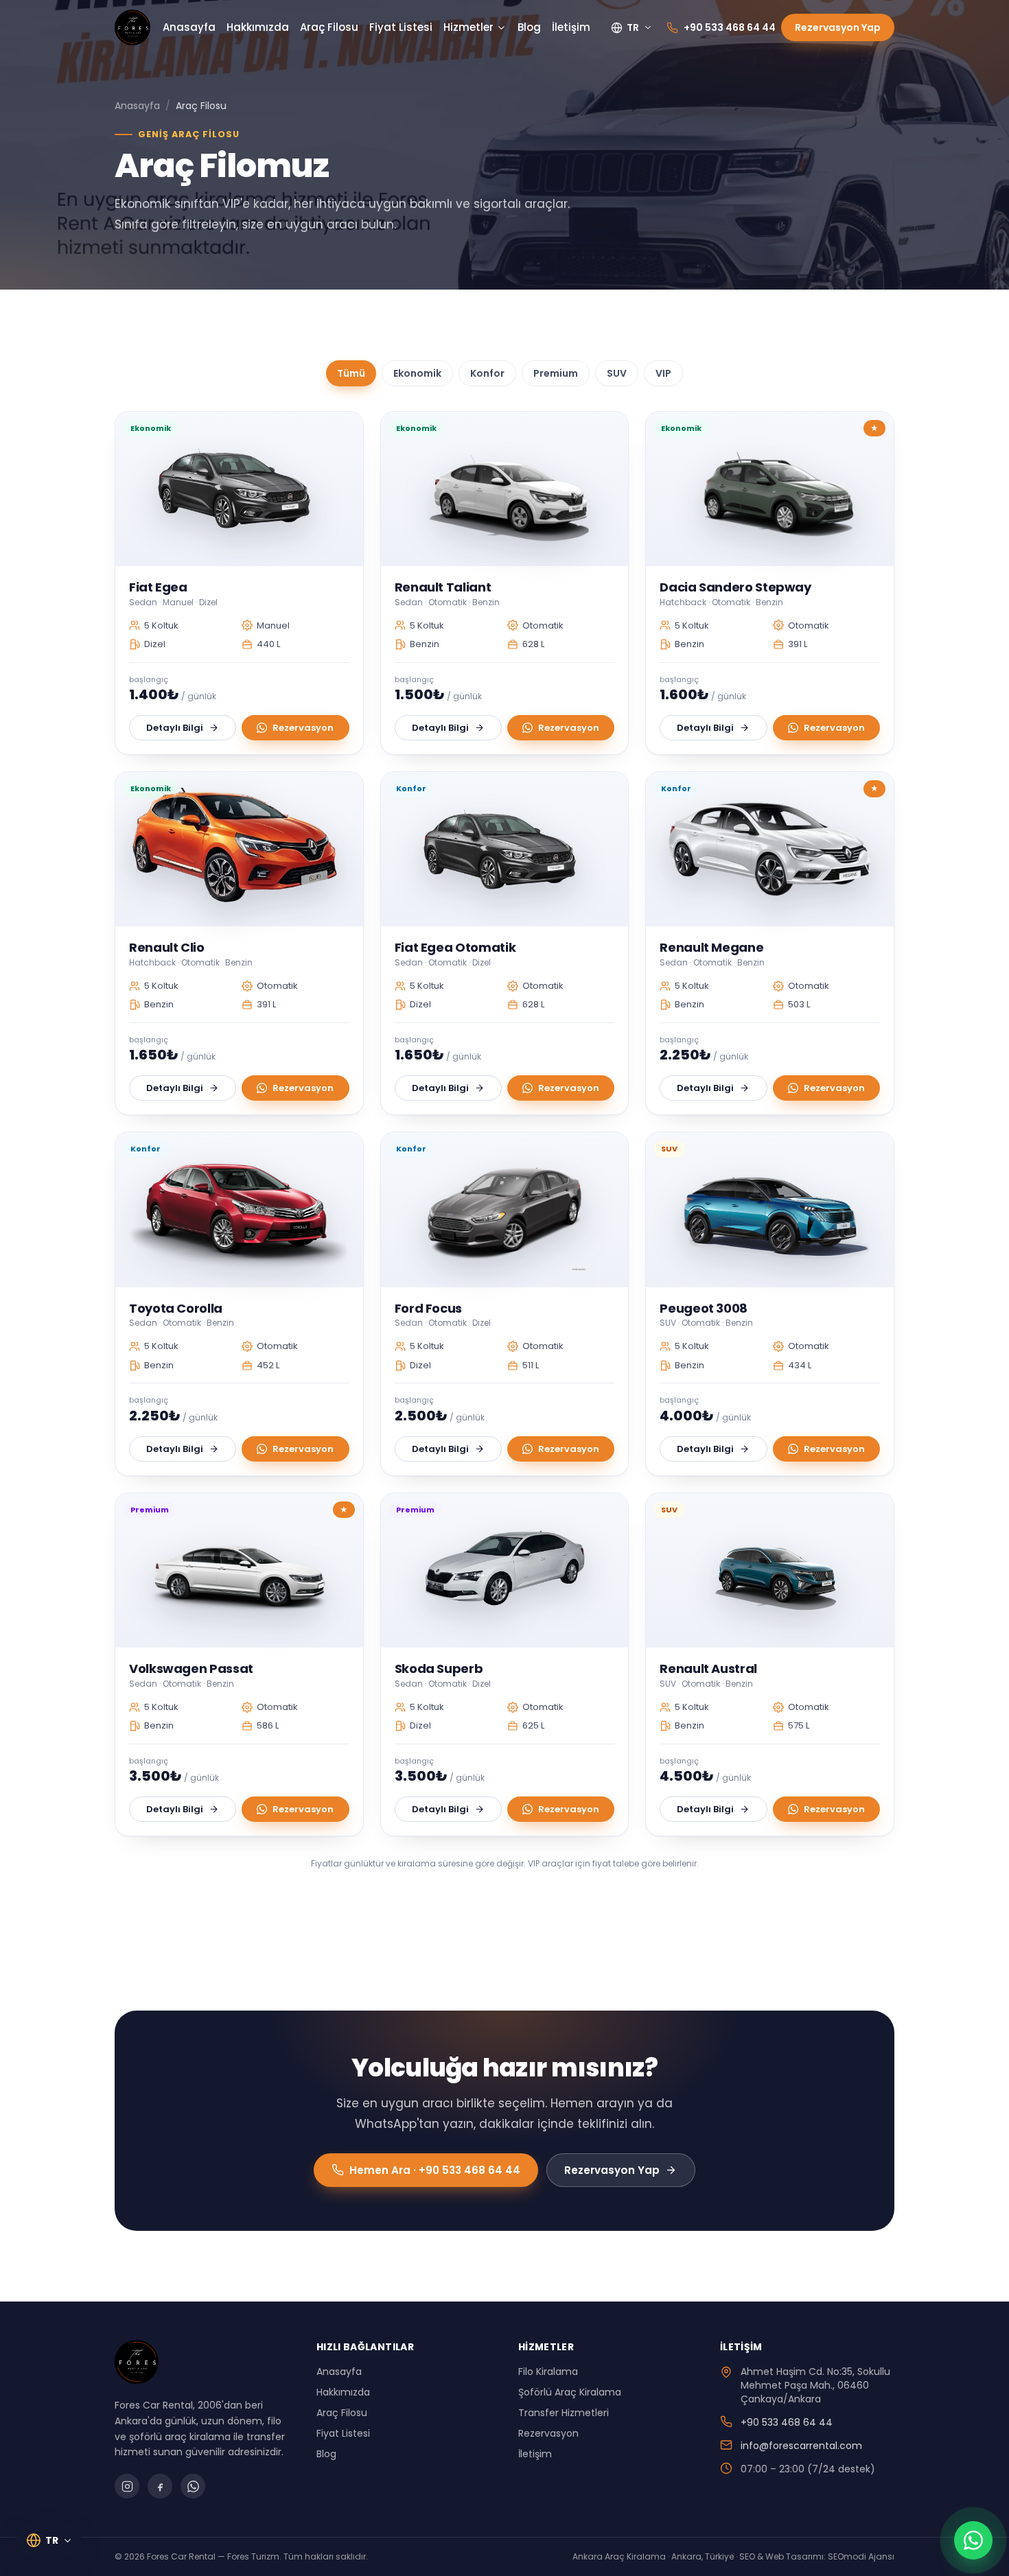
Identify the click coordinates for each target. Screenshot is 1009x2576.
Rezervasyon (303, 728)
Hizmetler (468, 27)
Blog (529, 27)
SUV (617, 373)
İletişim (571, 27)
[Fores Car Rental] (132, 27)
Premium (556, 373)
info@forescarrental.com (801, 2446)
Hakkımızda (258, 27)
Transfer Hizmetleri (564, 2413)
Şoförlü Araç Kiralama (570, 2392)
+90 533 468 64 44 (787, 2422)
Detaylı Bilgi (175, 728)
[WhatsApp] (193, 2486)
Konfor (487, 373)
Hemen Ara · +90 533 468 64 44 (435, 2170)
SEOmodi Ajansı (861, 2556)
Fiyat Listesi (401, 27)
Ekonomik (417, 373)
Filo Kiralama (548, 2372)
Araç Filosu (329, 27)
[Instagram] (127, 2486)
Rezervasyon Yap (838, 27)
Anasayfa (189, 27)
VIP (663, 373)
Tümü (351, 373)
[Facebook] (160, 2486)
